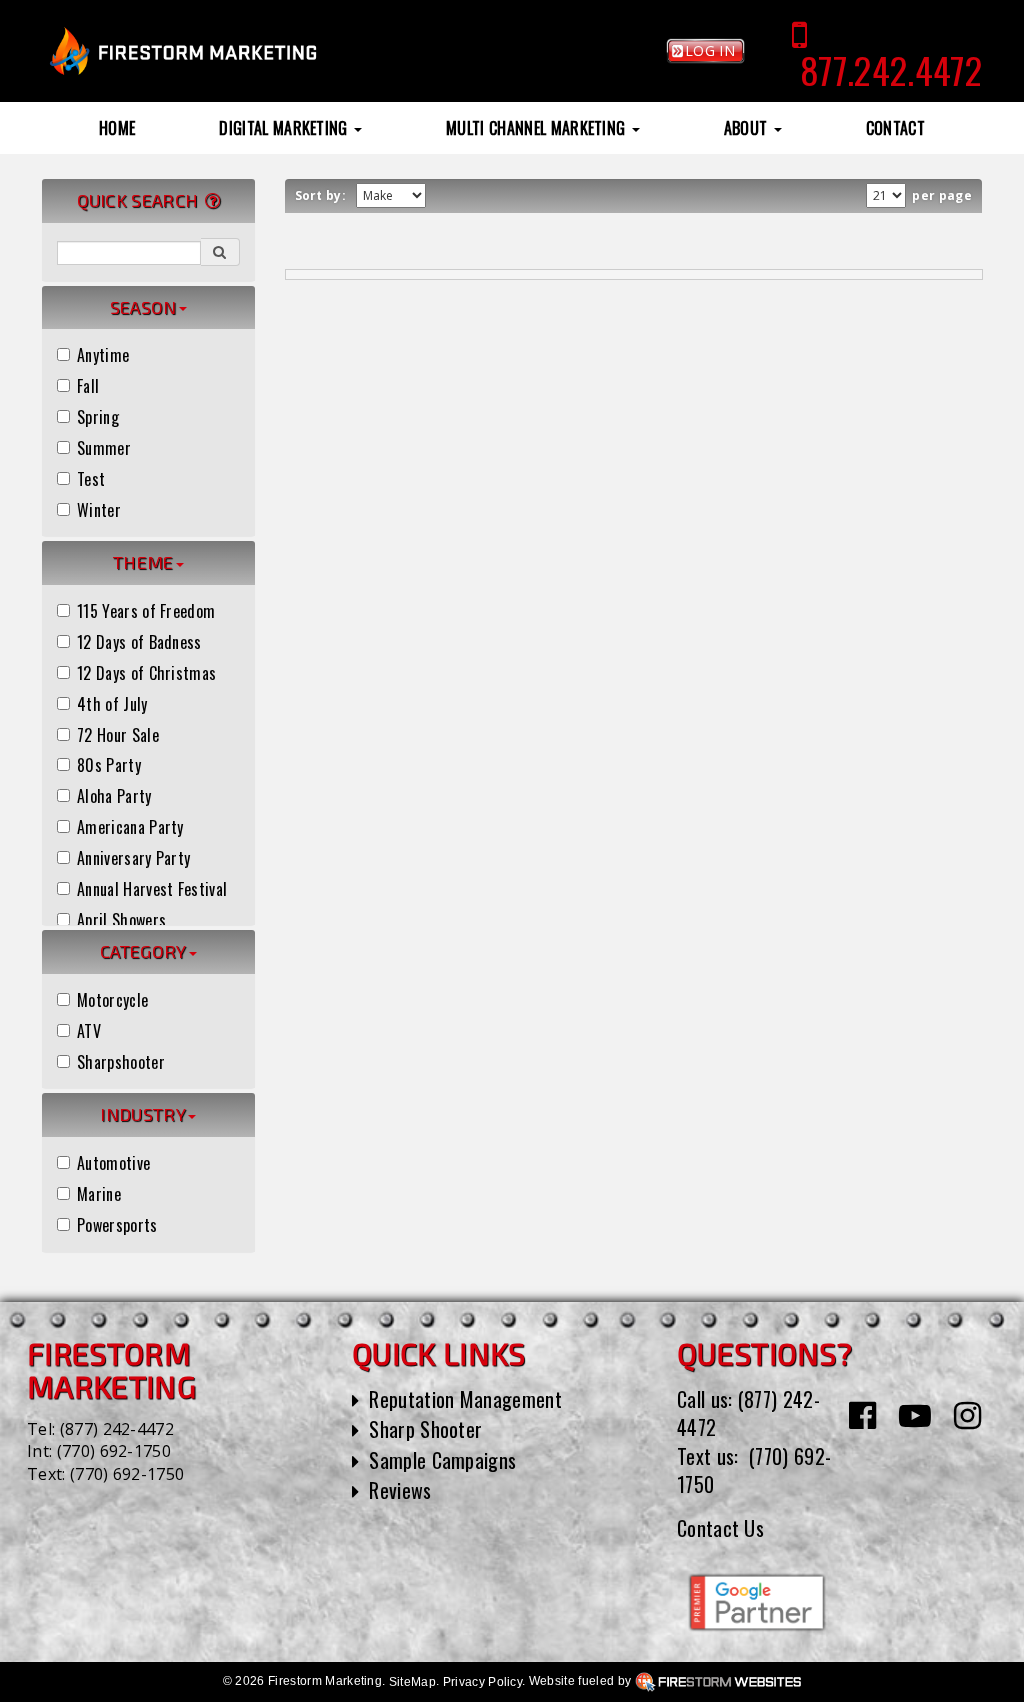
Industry (143, 1114)
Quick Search (140, 200)
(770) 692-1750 (114, 1451)
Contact (895, 128)
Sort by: (324, 195)
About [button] (748, 128)
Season (143, 307)
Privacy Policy (482, 1682)
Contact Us (720, 1528)
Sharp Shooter (425, 1429)
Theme (143, 562)
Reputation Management (465, 1399)
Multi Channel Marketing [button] (538, 128)
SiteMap (412, 1682)
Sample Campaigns (442, 1460)
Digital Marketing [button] (285, 128)
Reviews (400, 1490)
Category (143, 951)
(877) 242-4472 (117, 1429)
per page (940, 195)
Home (117, 128)
